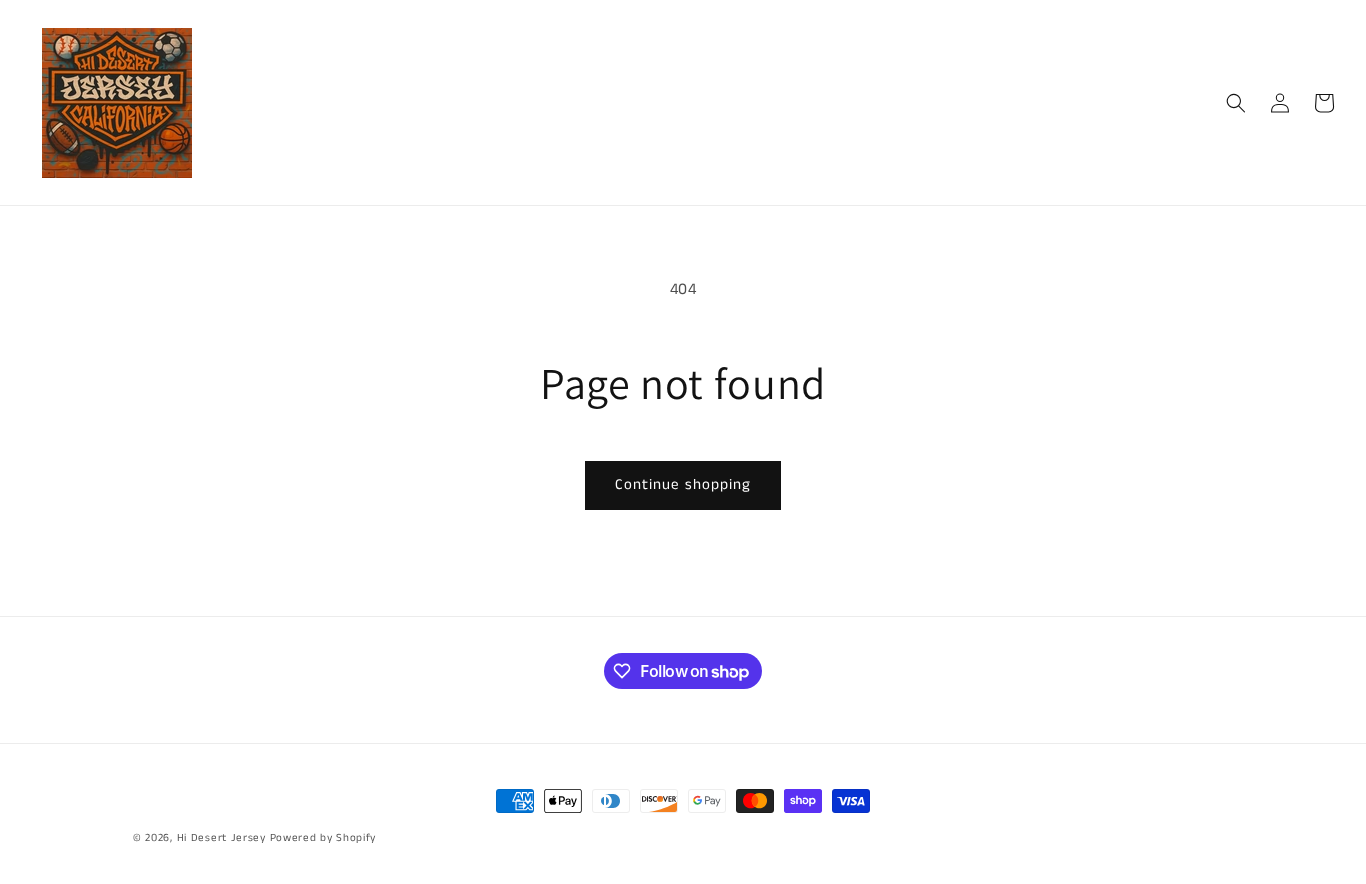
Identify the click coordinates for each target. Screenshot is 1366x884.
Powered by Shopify (323, 838)
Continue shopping (683, 484)
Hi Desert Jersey (221, 838)
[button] (1236, 103)
